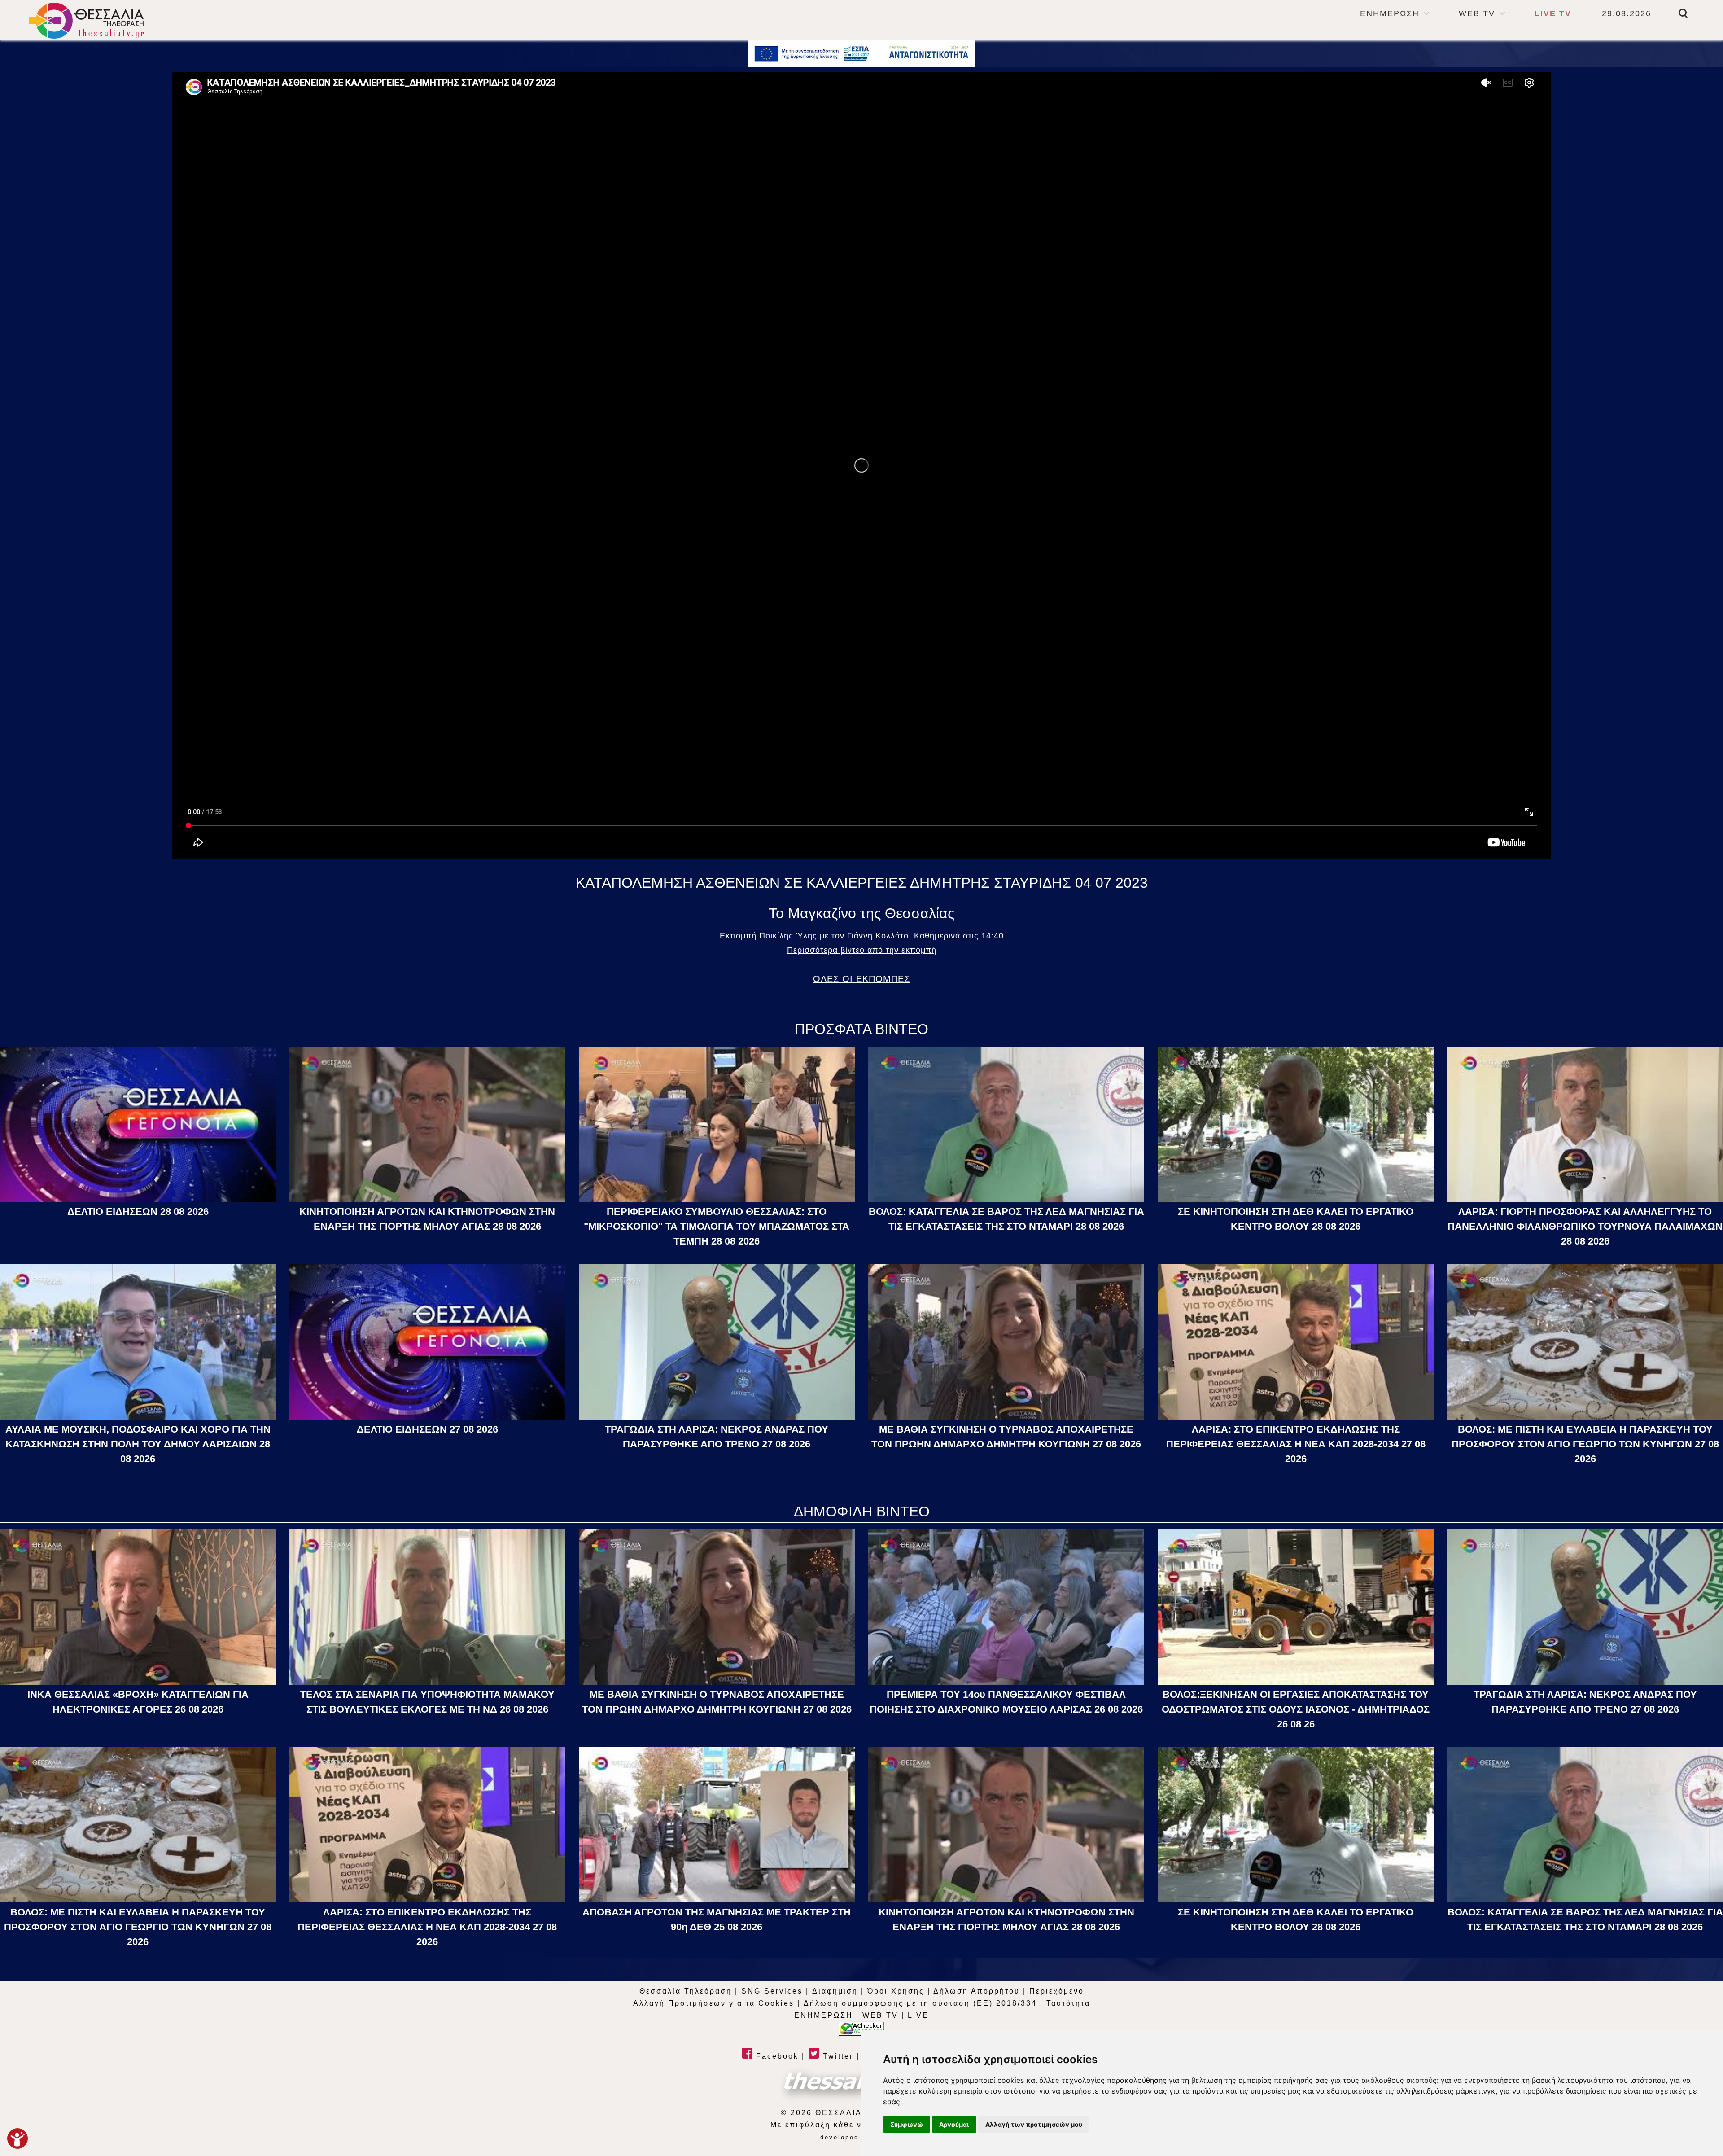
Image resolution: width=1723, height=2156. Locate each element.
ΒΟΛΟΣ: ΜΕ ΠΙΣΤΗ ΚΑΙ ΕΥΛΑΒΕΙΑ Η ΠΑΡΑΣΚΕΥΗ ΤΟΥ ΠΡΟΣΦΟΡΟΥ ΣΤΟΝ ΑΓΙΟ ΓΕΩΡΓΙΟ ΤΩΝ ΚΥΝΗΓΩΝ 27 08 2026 (1585, 1444)
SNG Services (772, 1991)
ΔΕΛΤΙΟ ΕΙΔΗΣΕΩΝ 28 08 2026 (138, 1212)
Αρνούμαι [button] (954, 2124)
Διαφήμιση (835, 1991)
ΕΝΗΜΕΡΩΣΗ (1390, 13)
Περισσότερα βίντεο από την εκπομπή (862, 950)
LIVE (918, 2015)
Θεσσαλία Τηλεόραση (686, 1991)
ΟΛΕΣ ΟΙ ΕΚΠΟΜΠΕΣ (861, 979)
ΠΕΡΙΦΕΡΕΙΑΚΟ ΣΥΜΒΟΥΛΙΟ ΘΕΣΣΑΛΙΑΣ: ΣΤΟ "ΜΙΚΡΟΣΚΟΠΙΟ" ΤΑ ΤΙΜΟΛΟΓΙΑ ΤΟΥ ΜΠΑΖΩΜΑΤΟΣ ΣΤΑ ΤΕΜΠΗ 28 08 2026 (717, 1226)
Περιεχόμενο (1057, 1991)
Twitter (837, 2056)
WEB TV (1477, 13)
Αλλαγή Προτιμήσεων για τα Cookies (714, 2003)
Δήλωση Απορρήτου (977, 1991)
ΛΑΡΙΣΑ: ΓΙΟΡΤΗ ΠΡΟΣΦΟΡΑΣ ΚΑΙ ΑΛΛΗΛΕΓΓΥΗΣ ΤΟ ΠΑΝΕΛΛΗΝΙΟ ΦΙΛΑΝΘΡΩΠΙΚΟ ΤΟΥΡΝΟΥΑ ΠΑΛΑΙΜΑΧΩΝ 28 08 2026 (1585, 1226)
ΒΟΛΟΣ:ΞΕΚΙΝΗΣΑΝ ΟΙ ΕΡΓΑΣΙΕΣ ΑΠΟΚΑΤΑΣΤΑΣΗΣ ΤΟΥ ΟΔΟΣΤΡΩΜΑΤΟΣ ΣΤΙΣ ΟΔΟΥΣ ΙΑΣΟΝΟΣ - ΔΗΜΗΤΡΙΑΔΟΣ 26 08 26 (1296, 1709)
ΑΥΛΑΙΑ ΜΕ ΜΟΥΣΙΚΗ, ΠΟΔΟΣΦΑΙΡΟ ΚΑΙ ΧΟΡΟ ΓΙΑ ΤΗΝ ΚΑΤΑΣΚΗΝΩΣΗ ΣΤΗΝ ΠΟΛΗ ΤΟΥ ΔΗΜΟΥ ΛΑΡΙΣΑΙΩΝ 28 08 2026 (138, 1444)
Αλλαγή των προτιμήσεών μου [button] (1034, 2124)
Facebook (776, 2056)
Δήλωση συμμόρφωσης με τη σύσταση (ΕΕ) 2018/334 (920, 2003)
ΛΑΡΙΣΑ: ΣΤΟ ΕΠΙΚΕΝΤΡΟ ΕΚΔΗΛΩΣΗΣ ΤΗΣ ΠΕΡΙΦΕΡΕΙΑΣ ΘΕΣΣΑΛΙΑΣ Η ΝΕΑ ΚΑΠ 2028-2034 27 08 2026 (1296, 1444)
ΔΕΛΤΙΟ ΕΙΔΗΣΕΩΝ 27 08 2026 (427, 1429)
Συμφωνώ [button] (907, 2124)
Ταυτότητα (1068, 2003)
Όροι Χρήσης (896, 1991)
